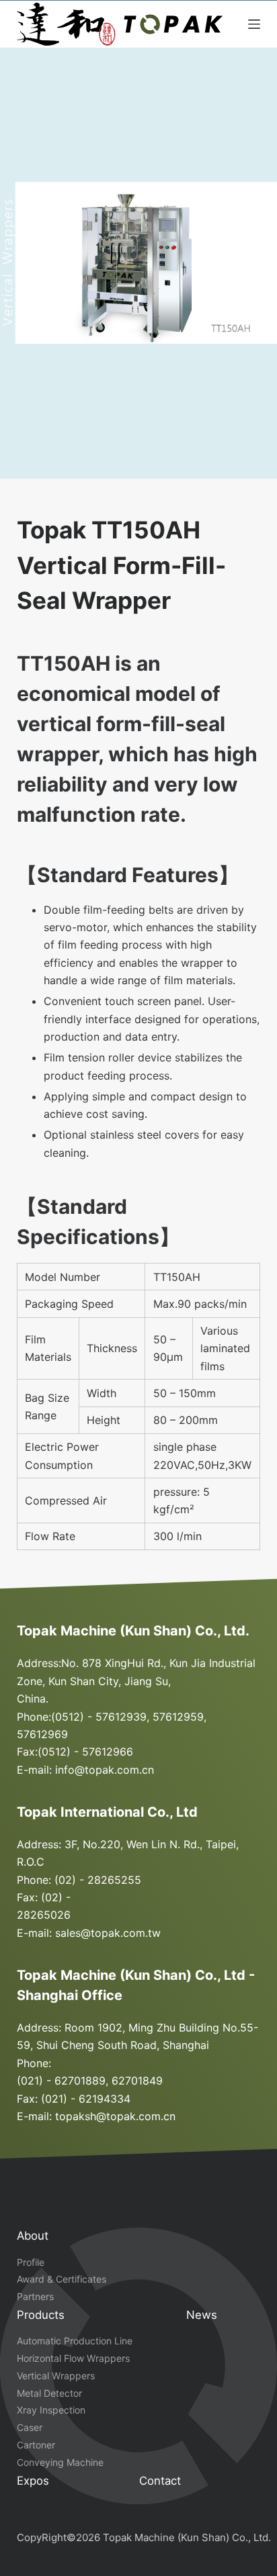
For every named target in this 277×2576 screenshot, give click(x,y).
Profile (31, 2262)
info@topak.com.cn (105, 1770)
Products (41, 2315)
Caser (30, 2427)
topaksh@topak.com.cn (115, 2116)
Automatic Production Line (75, 2341)
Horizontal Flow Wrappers (73, 2358)
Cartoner (36, 2445)
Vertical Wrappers (56, 2376)
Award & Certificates (62, 2279)
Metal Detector (49, 2393)
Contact (160, 2481)
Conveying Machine (60, 2462)
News (202, 2315)
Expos (33, 2481)
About (33, 2236)
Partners (35, 2296)
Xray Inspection (51, 2410)
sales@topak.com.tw (108, 1933)
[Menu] (254, 24)
